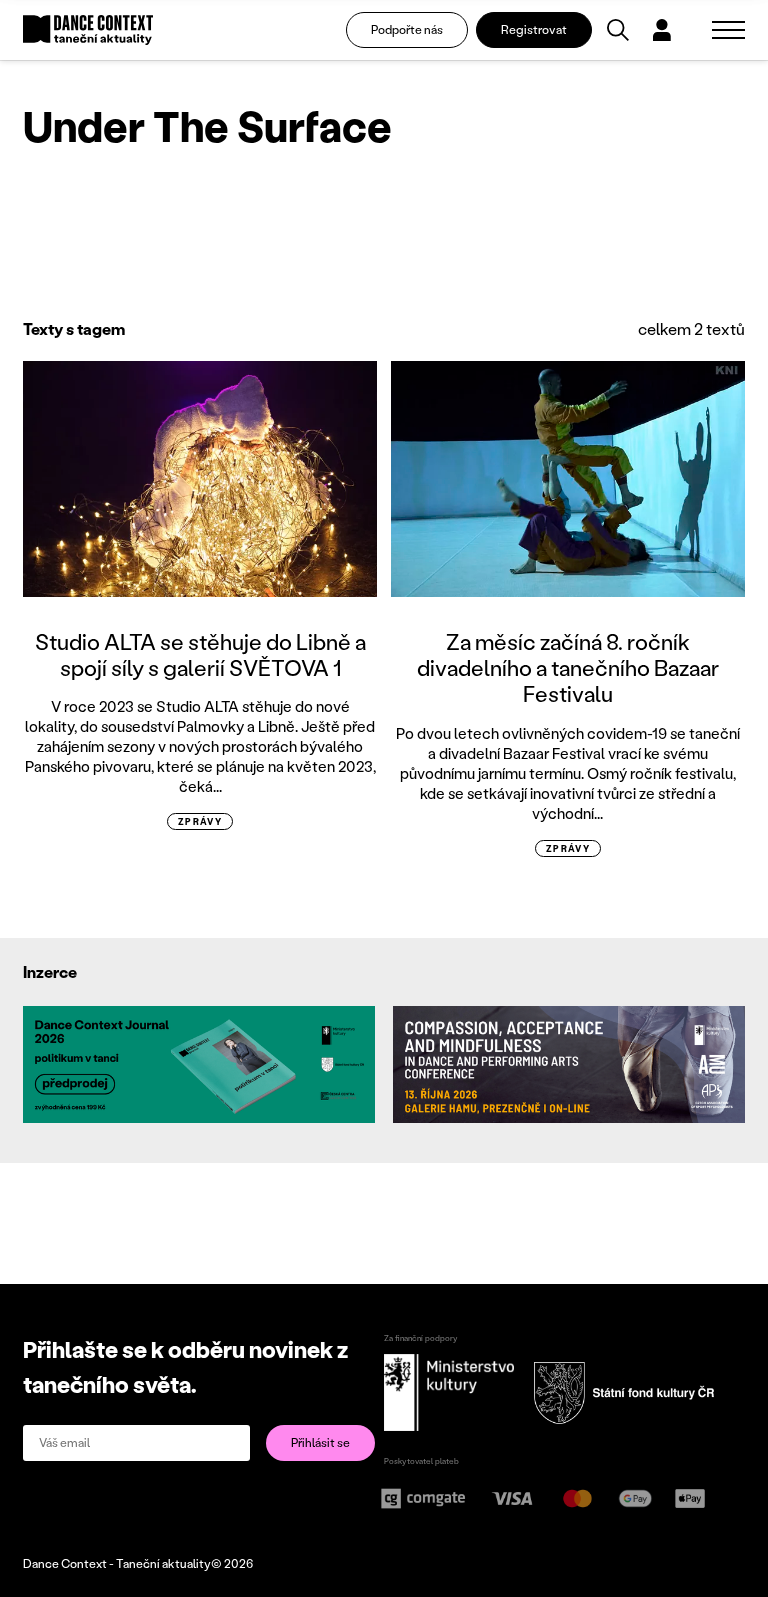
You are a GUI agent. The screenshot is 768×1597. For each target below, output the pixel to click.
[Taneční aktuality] (88, 30)
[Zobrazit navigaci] (728, 30)
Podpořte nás (407, 29)
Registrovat (534, 29)
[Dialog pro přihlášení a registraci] (662, 30)
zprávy (200, 821)
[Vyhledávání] (618, 30)
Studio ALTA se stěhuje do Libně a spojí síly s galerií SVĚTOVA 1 (200, 654)
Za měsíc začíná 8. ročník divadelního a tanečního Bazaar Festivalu (568, 668)
